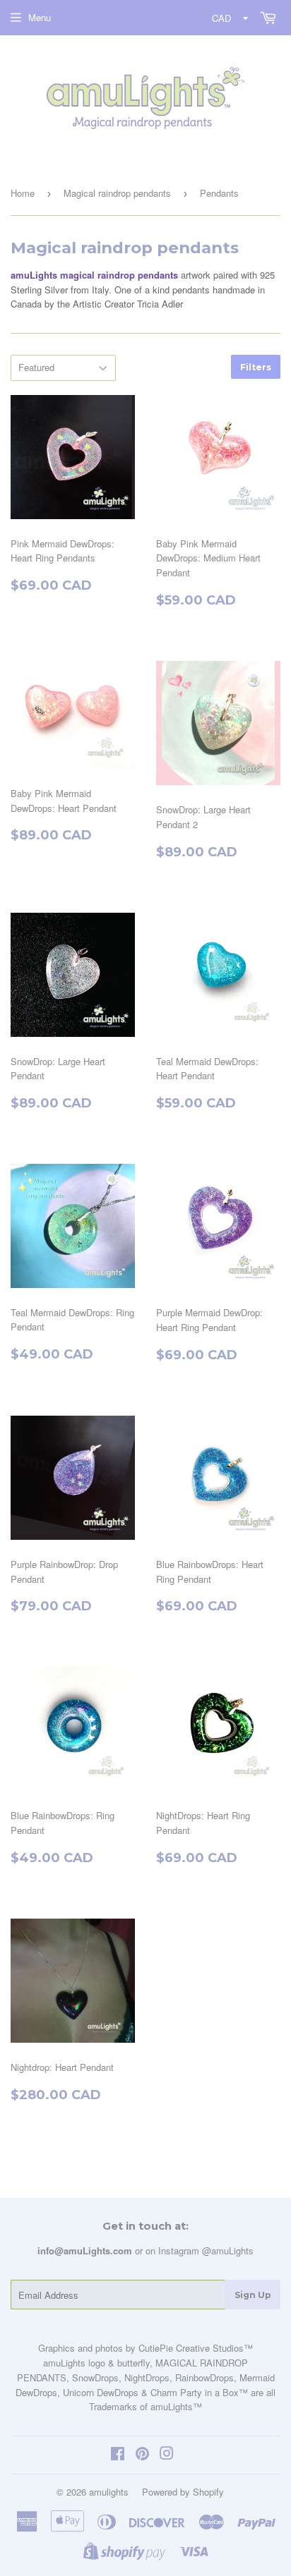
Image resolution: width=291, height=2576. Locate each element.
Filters (256, 367)
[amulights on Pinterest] (142, 2455)
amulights (109, 2492)
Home (23, 193)
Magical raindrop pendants (117, 193)
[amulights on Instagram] (167, 2455)
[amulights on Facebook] (118, 2455)
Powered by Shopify (183, 2492)
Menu (40, 17)
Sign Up (253, 2295)
